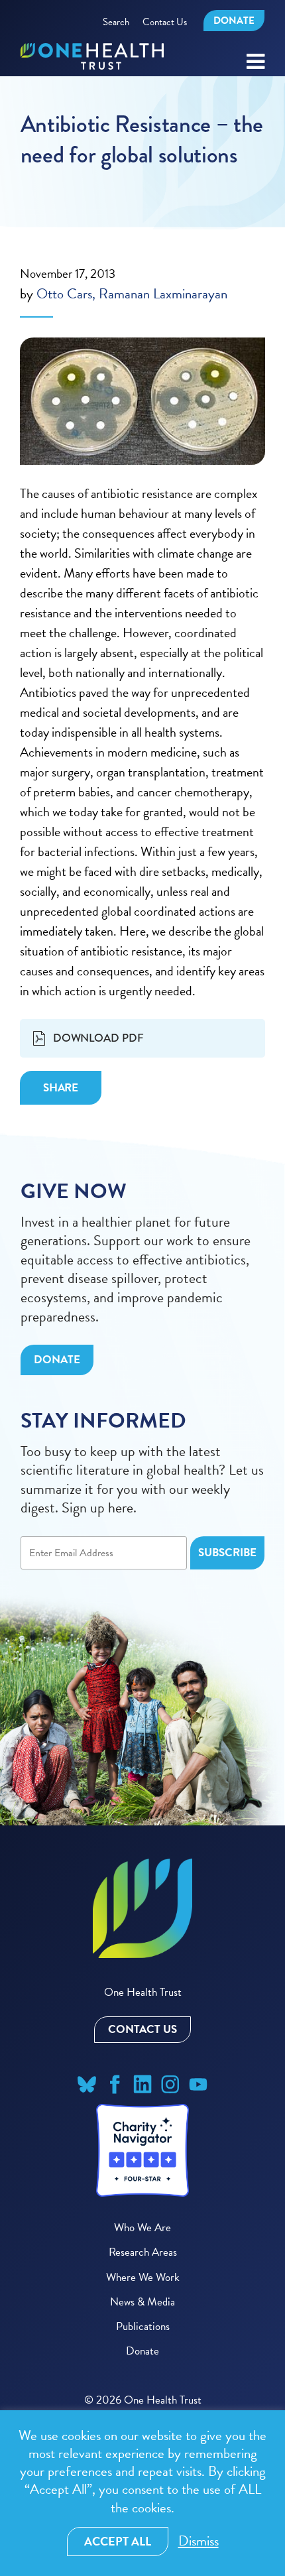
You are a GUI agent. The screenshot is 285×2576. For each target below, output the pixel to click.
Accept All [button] (118, 2541)
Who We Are (142, 2228)
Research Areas (143, 2252)
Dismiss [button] (199, 2541)
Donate (234, 21)
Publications (143, 2326)
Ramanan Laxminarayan (163, 294)
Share (61, 1088)
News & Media (142, 2302)
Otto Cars (64, 294)
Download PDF (98, 1038)
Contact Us (165, 22)
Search (116, 22)
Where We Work (143, 2277)
